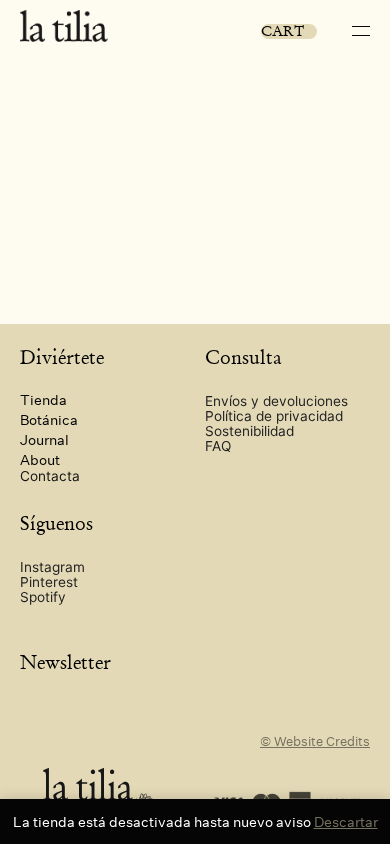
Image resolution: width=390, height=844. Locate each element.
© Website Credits (315, 741)
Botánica (49, 419)
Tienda (43, 399)
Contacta (50, 476)
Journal (44, 439)
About (40, 459)
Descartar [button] (346, 821)
